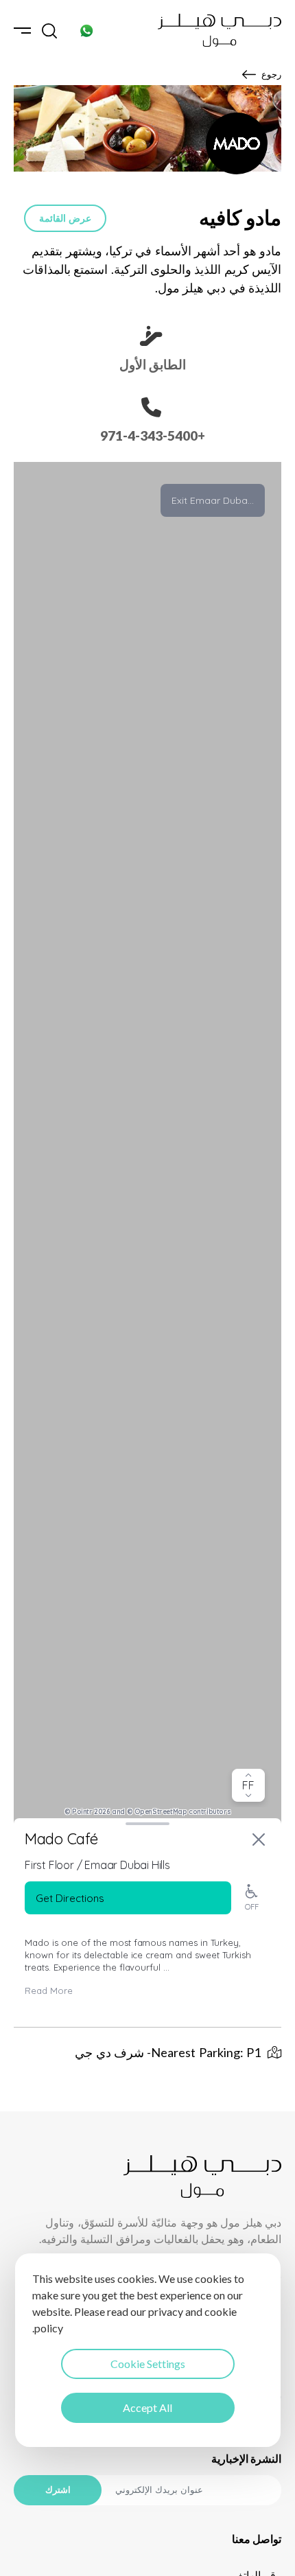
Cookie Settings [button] (148, 2364)
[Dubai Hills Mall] (220, 30)
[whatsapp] (86, 31)
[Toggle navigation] (22, 31)
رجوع (271, 74)
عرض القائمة (65, 218)
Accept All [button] (147, 2407)
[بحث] (49, 31)
